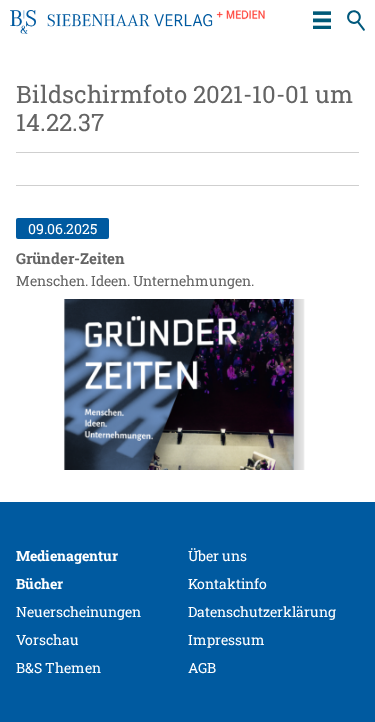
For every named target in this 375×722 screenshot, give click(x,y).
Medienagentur (67, 555)
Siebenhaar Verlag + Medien (137, 30)
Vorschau (47, 639)
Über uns (217, 555)
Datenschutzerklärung (262, 611)
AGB (202, 667)
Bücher (39, 583)
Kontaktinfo (227, 583)
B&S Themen (58, 667)
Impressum (226, 639)
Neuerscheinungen (78, 611)
